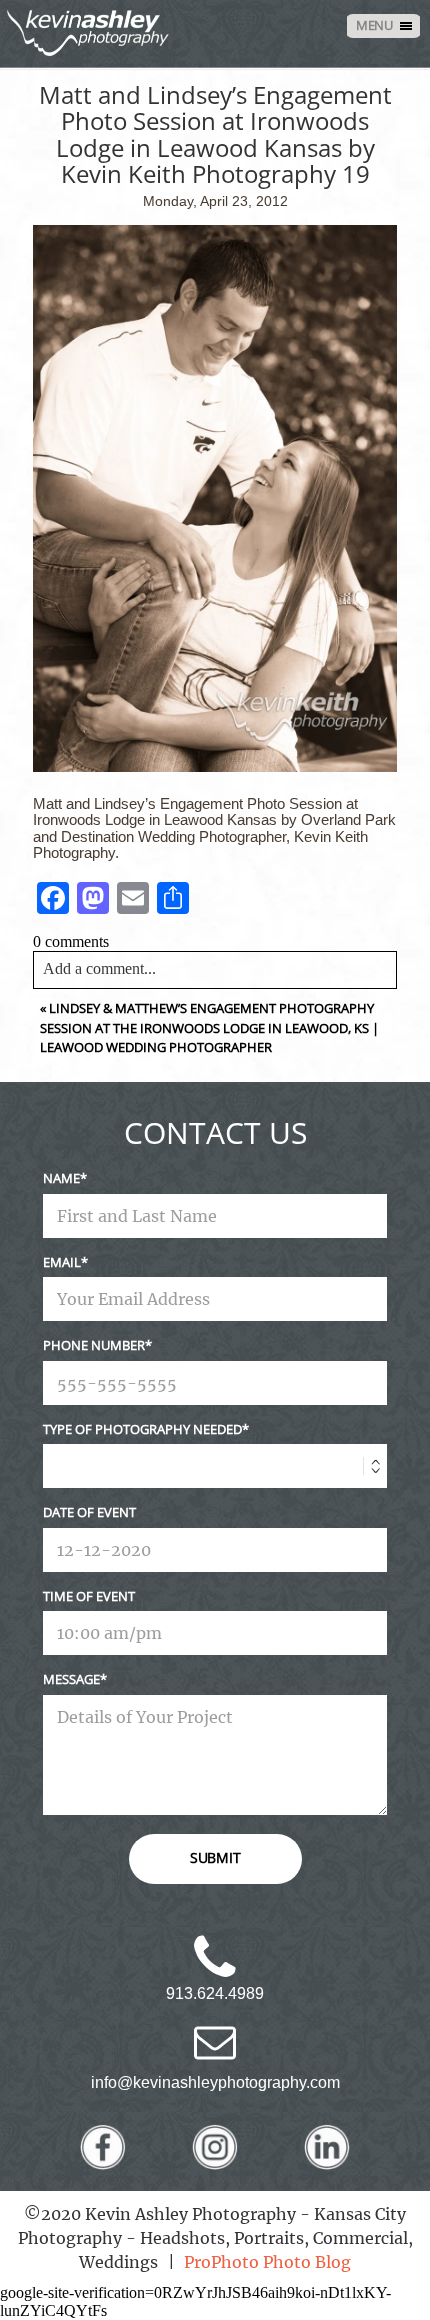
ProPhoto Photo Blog (267, 2262)
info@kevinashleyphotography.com (215, 2082)
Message (71, 1679)
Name (61, 1178)
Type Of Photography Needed (142, 1429)
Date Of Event (89, 1512)
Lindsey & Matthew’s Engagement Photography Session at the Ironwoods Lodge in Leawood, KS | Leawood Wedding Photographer (209, 1027)
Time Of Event (89, 1596)
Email (62, 1262)
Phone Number (94, 1345)
